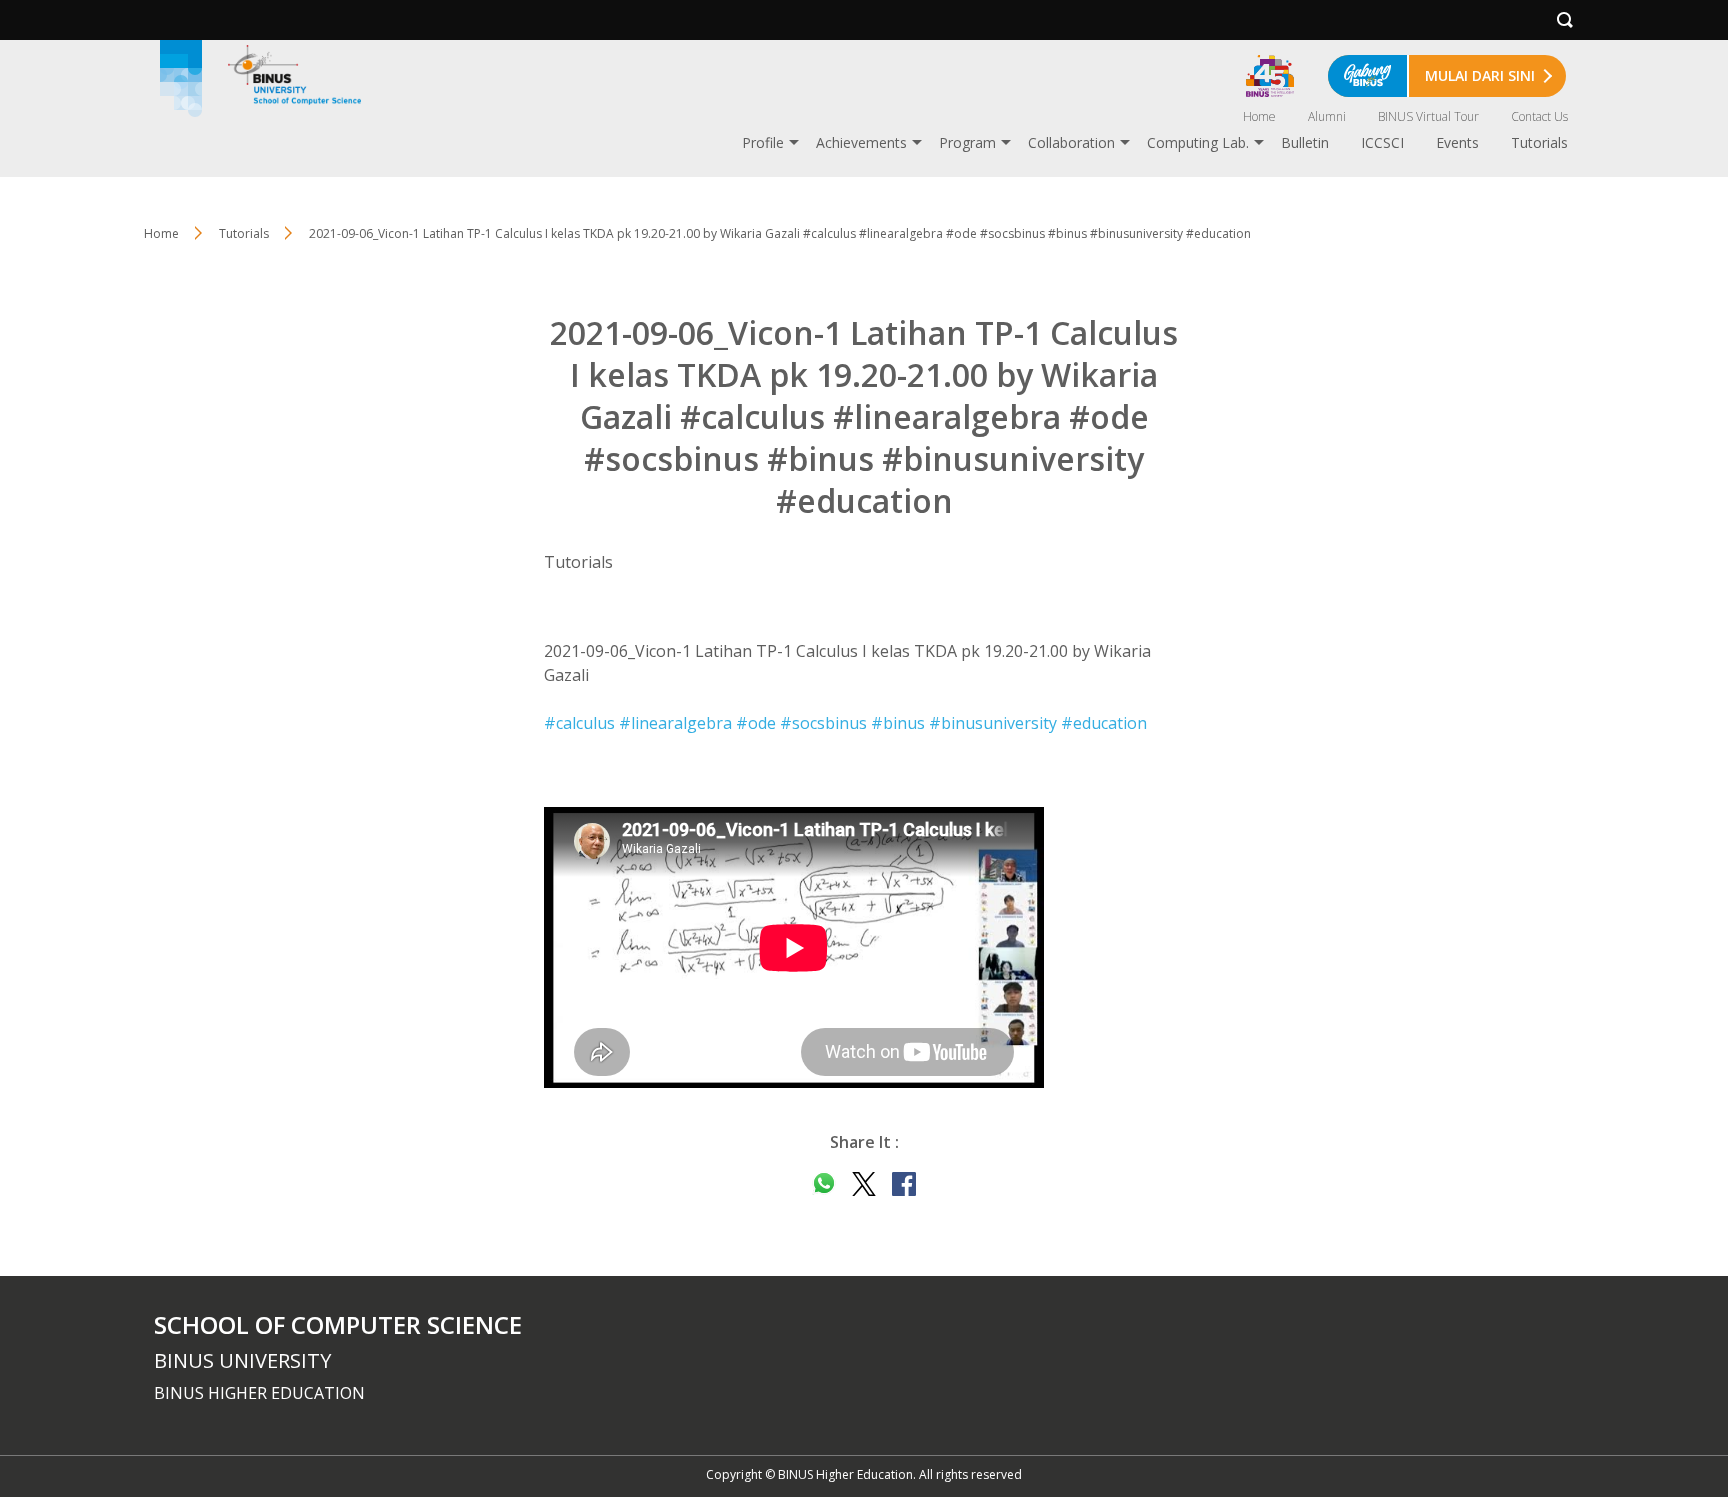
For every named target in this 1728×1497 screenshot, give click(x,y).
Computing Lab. (1198, 142)
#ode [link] (756, 723)
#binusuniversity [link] (993, 723)
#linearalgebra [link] (675, 723)
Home (1259, 116)
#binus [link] (898, 723)
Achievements (861, 142)
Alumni (1327, 116)
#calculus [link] (579, 723)
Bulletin (1305, 142)
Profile (763, 142)
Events (1457, 142)
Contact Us (1539, 116)
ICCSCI (1382, 142)
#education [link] (1104, 723)
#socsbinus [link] (823, 723)
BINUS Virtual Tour (1428, 116)
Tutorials (1539, 142)
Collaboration (1071, 142)
